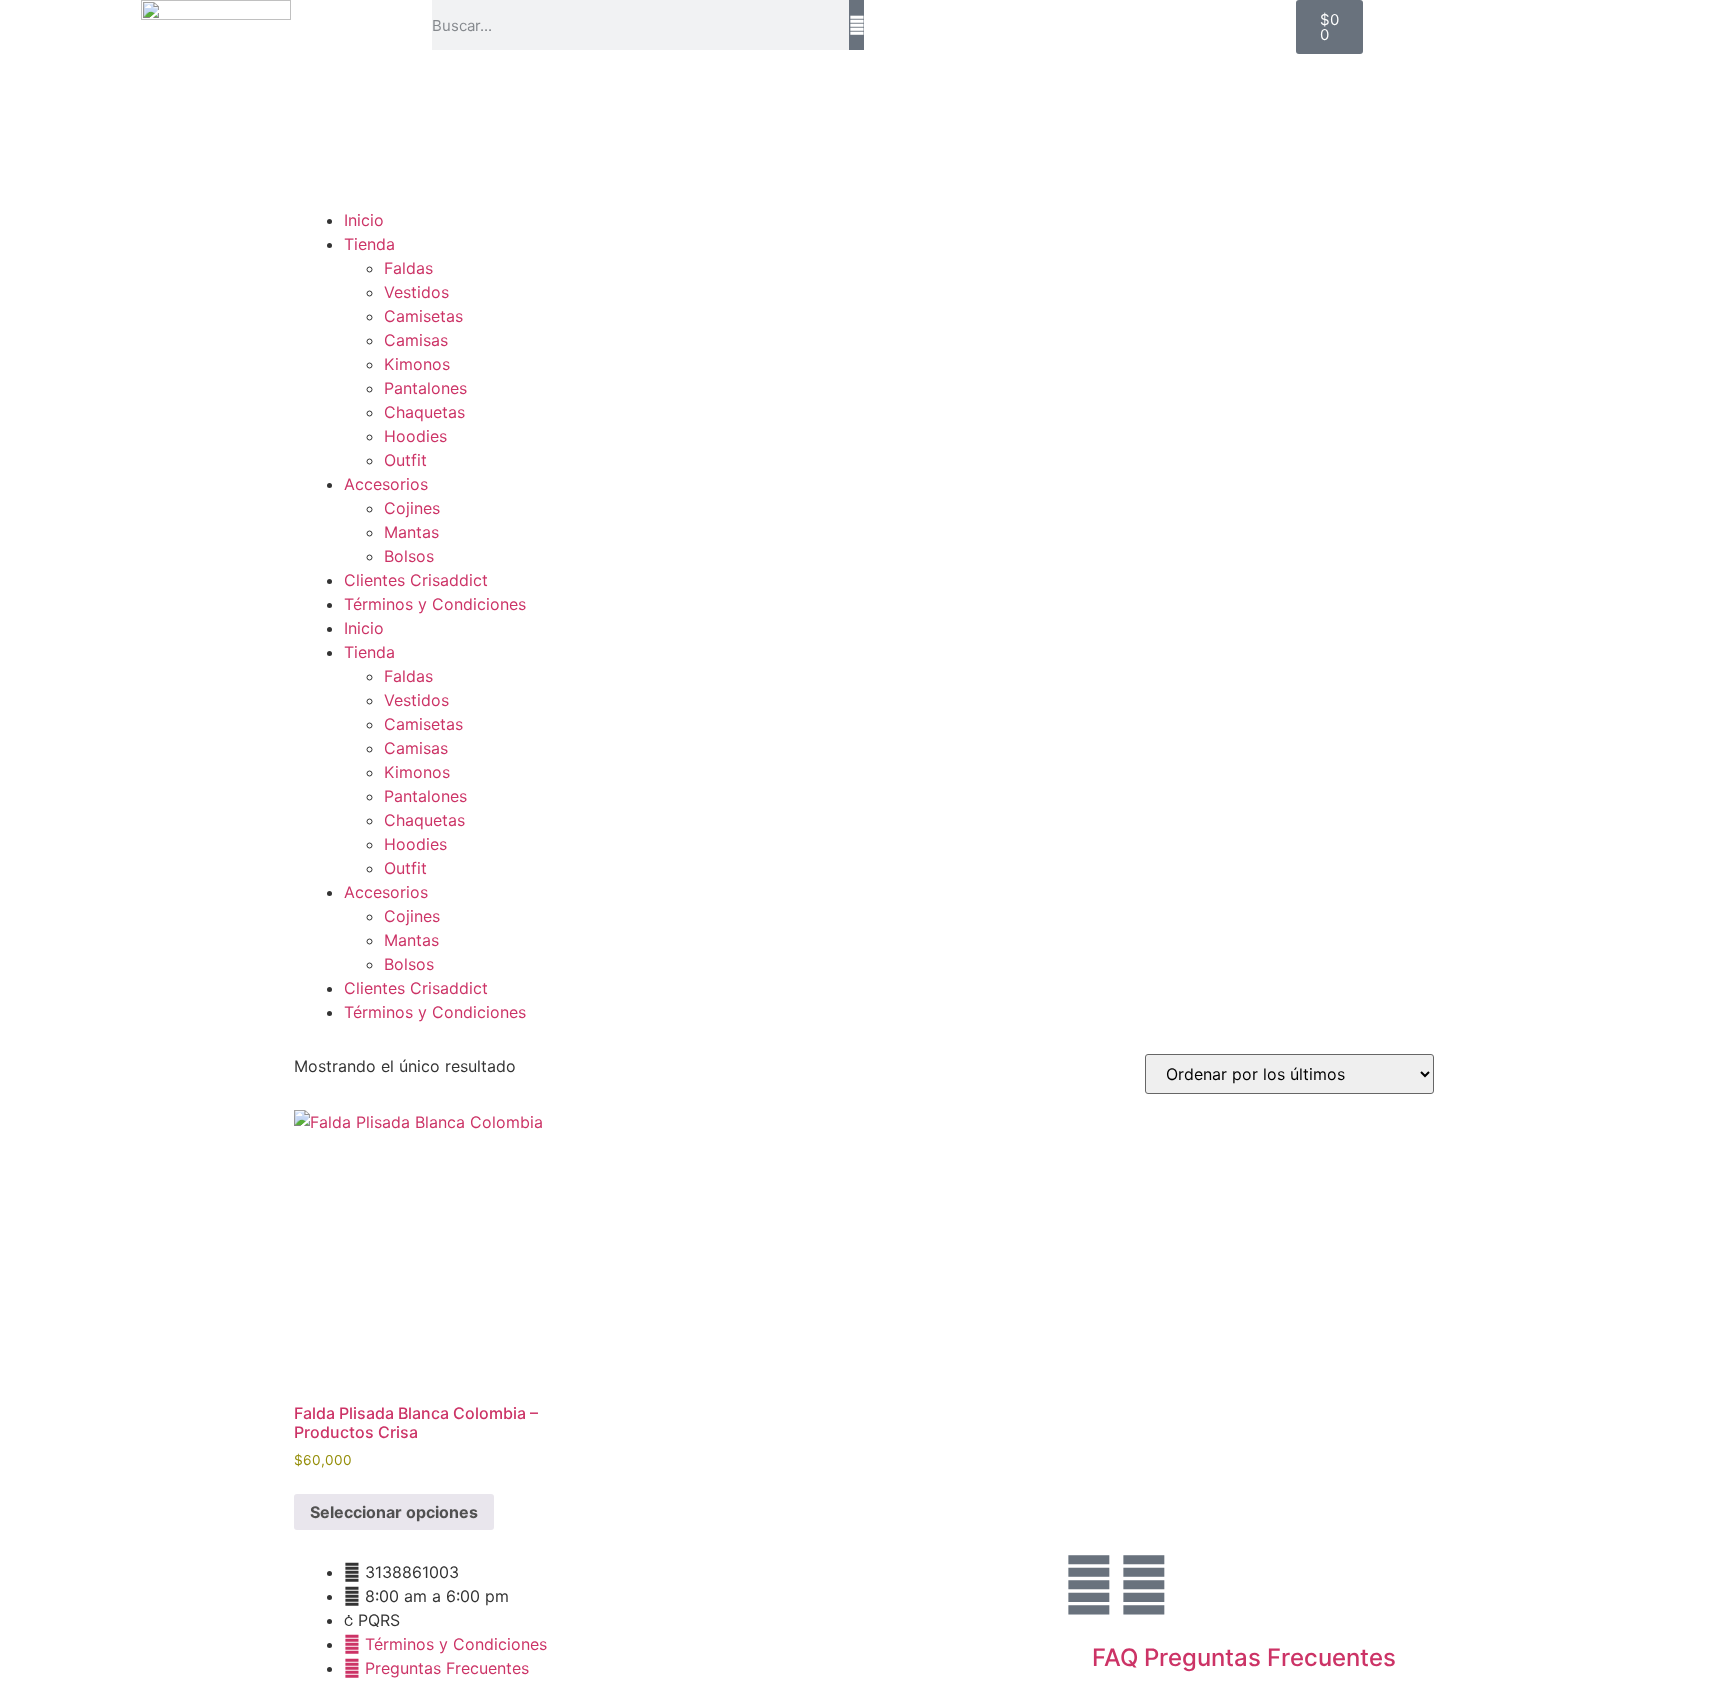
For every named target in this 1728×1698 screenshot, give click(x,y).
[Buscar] (856, 25)
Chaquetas (424, 412)
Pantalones (425, 388)
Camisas (416, 340)
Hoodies (415, 436)
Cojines (412, 508)
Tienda (369, 244)
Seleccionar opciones (394, 1512)
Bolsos (409, 556)
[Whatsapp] (1144, 1585)
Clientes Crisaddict (416, 580)
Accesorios (386, 484)
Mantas (411, 532)
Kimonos (417, 364)
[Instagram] (1089, 1585)
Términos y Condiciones (435, 604)
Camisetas (423, 316)
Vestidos (416, 292)
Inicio (364, 220)
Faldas (408, 268)
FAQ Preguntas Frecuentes (1244, 1657)
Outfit (405, 460)
